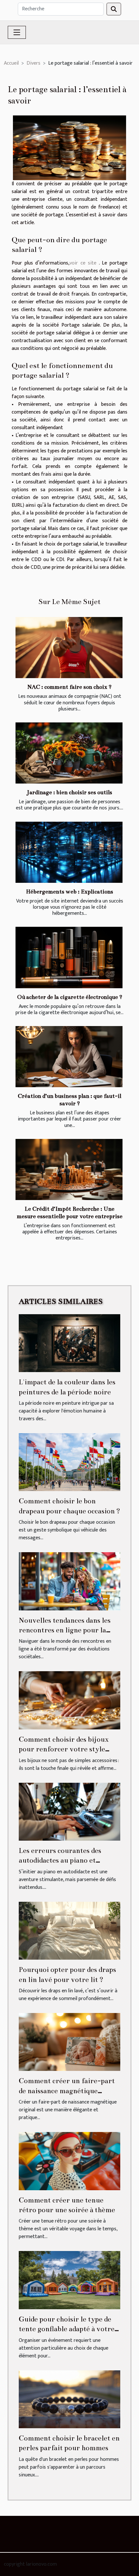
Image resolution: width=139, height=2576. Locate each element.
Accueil (11, 63)
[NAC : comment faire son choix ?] (69, 648)
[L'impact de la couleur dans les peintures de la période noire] (69, 1343)
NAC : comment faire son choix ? (69, 687)
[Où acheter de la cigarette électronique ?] (69, 957)
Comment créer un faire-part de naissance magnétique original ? (67, 2091)
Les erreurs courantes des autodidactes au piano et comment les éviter (60, 1860)
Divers (33, 63)
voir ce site (83, 263)
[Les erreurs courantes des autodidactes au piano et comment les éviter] (69, 1811)
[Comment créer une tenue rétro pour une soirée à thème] (69, 2161)
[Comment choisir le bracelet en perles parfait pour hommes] (69, 2399)
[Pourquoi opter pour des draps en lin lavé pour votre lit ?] (69, 1930)
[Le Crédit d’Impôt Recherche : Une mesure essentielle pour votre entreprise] (69, 1169)
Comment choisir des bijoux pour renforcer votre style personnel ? (64, 1749)
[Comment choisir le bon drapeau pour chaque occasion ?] (69, 1462)
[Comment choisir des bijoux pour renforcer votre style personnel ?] (69, 1700)
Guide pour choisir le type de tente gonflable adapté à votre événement (67, 2329)
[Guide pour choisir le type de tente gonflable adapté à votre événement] (69, 2280)
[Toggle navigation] (17, 32)
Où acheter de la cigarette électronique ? (70, 997)
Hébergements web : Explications (69, 892)
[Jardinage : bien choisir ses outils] (69, 753)
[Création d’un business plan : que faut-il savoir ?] (69, 1057)
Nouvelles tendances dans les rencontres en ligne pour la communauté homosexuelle (65, 1630)
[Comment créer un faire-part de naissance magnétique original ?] (69, 2042)
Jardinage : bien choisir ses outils (69, 792)
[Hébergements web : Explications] (69, 852)
